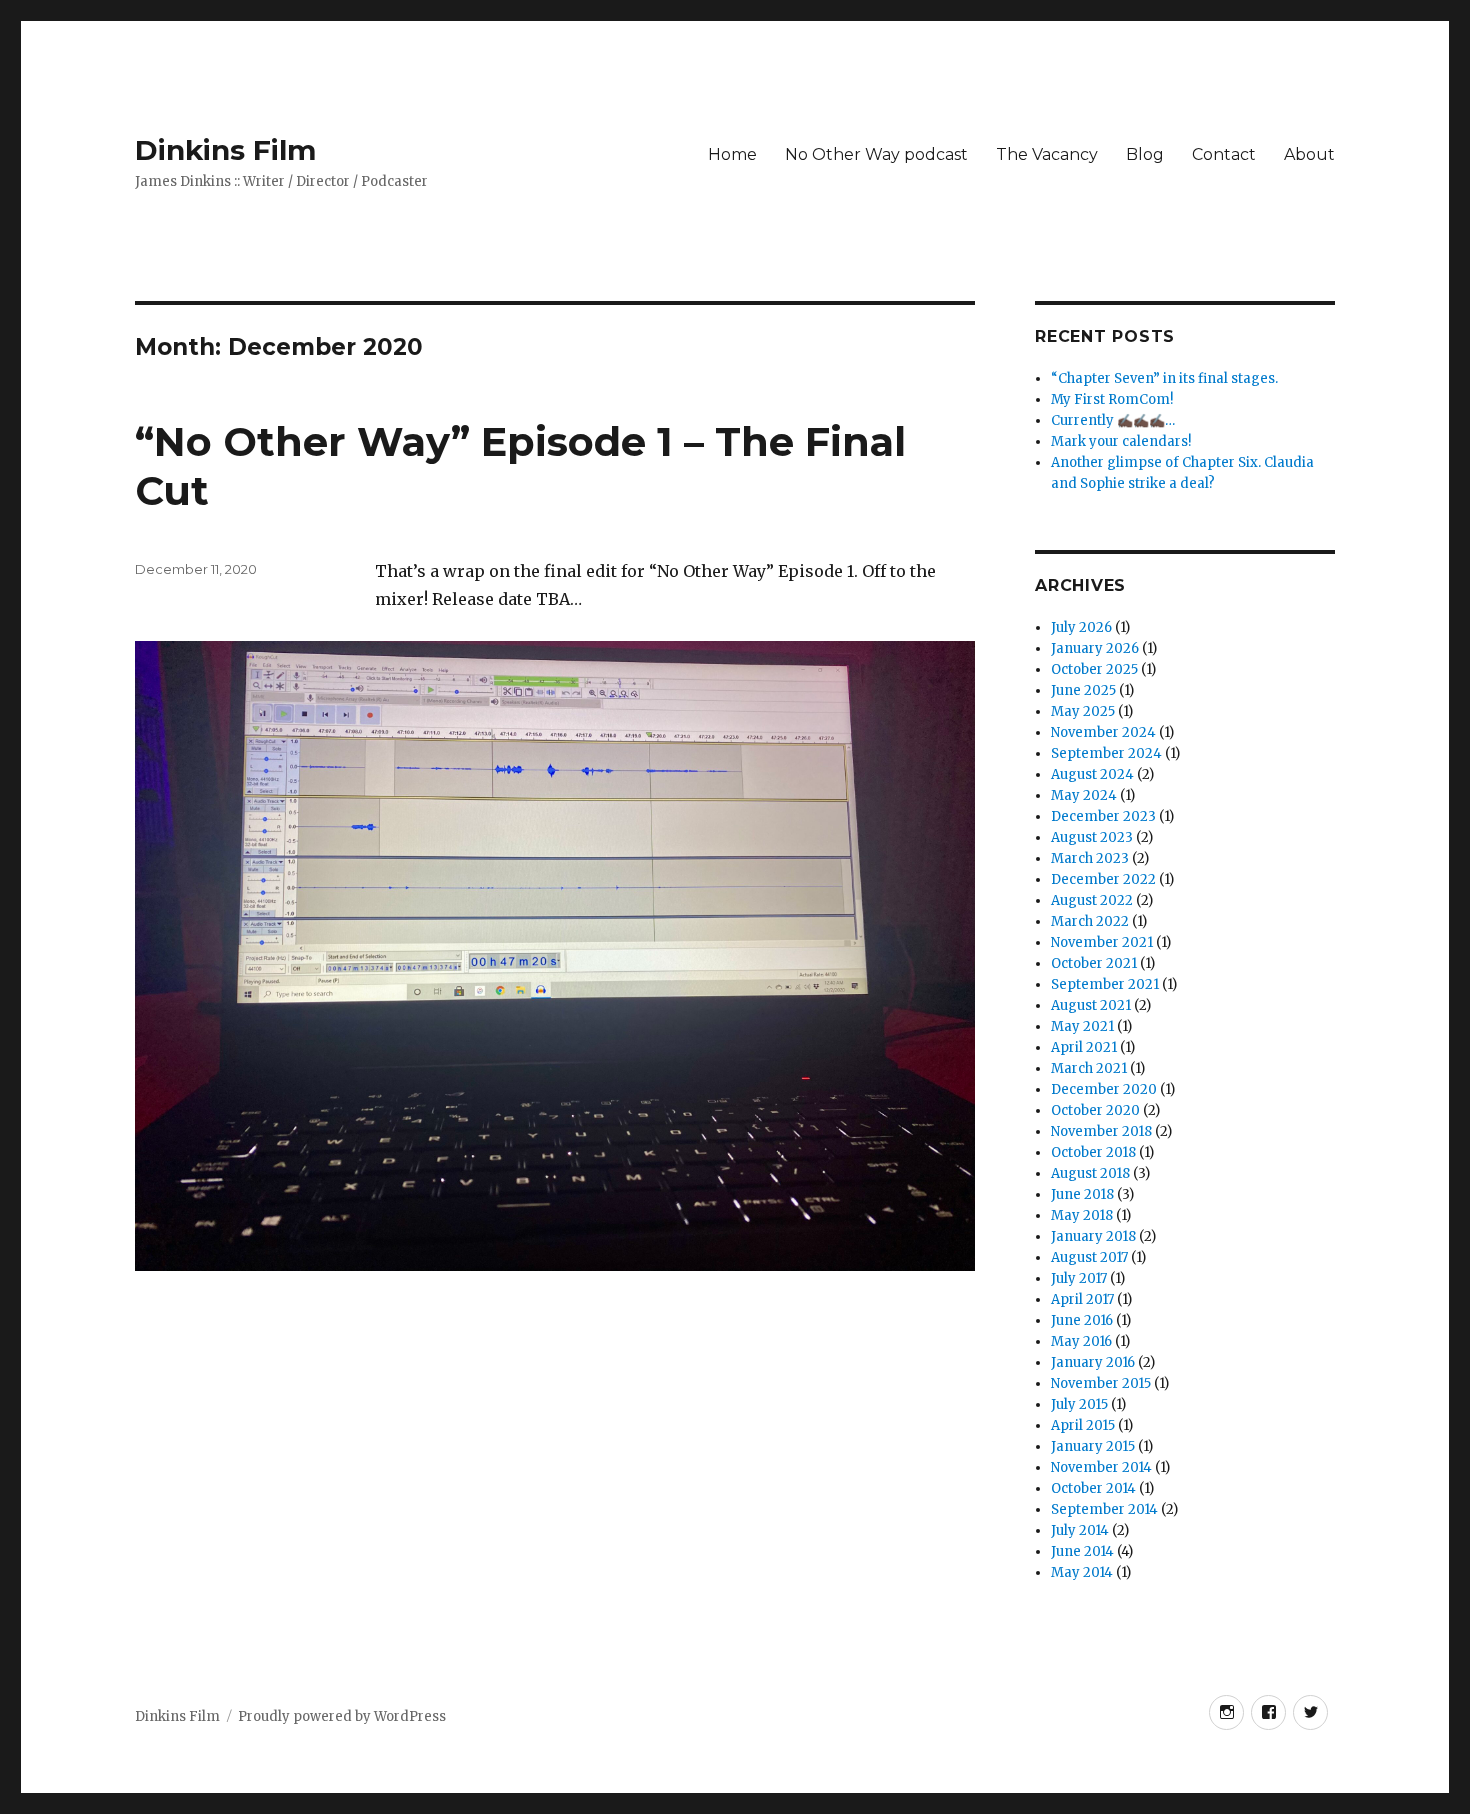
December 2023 (1103, 816)
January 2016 (1093, 1362)
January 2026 (1095, 648)
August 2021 (1091, 1005)
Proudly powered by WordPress (342, 1716)
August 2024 (1092, 774)
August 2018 (1090, 1173)
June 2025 (1083, 690)
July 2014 (1080, 1530)
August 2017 (1089, 1257)
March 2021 (1089, 1068)
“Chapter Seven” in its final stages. (1164, 378)
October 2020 (1095, 1110)
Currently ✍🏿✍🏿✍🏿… (1113, 420)
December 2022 (1103, 879)
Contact (1224, 154)
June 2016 (1082, 1320)
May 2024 (1084, 795)
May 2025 (1083, 711)
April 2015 (1083, 1425)
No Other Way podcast (876, 154)
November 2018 (1101, 1131)
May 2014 (1082, 1572)
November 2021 (1102, 942)
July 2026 (1081, 627)
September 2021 (1105, 984)
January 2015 (1093, 1446)
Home (732, 154)
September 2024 (1106, 753)
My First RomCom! (1112, 399)
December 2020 (1104, 1089)
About (1309, 154)
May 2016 (1081, 1341)
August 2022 (1092, 900)
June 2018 (1082, 1194)
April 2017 (1082, 1299)
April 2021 (1084, 1047)
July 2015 (1079, 1404)
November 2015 (1101, 1383)
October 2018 (1093, 1152)
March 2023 (1090, 858)
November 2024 (1103, 732)
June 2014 (1082, 1551)
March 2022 (1090, 921)
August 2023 (1092, 837)
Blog (1145, 154)
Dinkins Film (225, 150)
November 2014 (1101, 1467)
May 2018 (1082, 1215)
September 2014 (1104, 1509)
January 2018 (1093, 1236)
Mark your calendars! (1121, 441)
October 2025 (1094, 669)
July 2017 (1079, 1278)
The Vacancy (1047, 154)
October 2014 (1093, 1488)
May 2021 (1082, 1026)
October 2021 (1094, 963)
